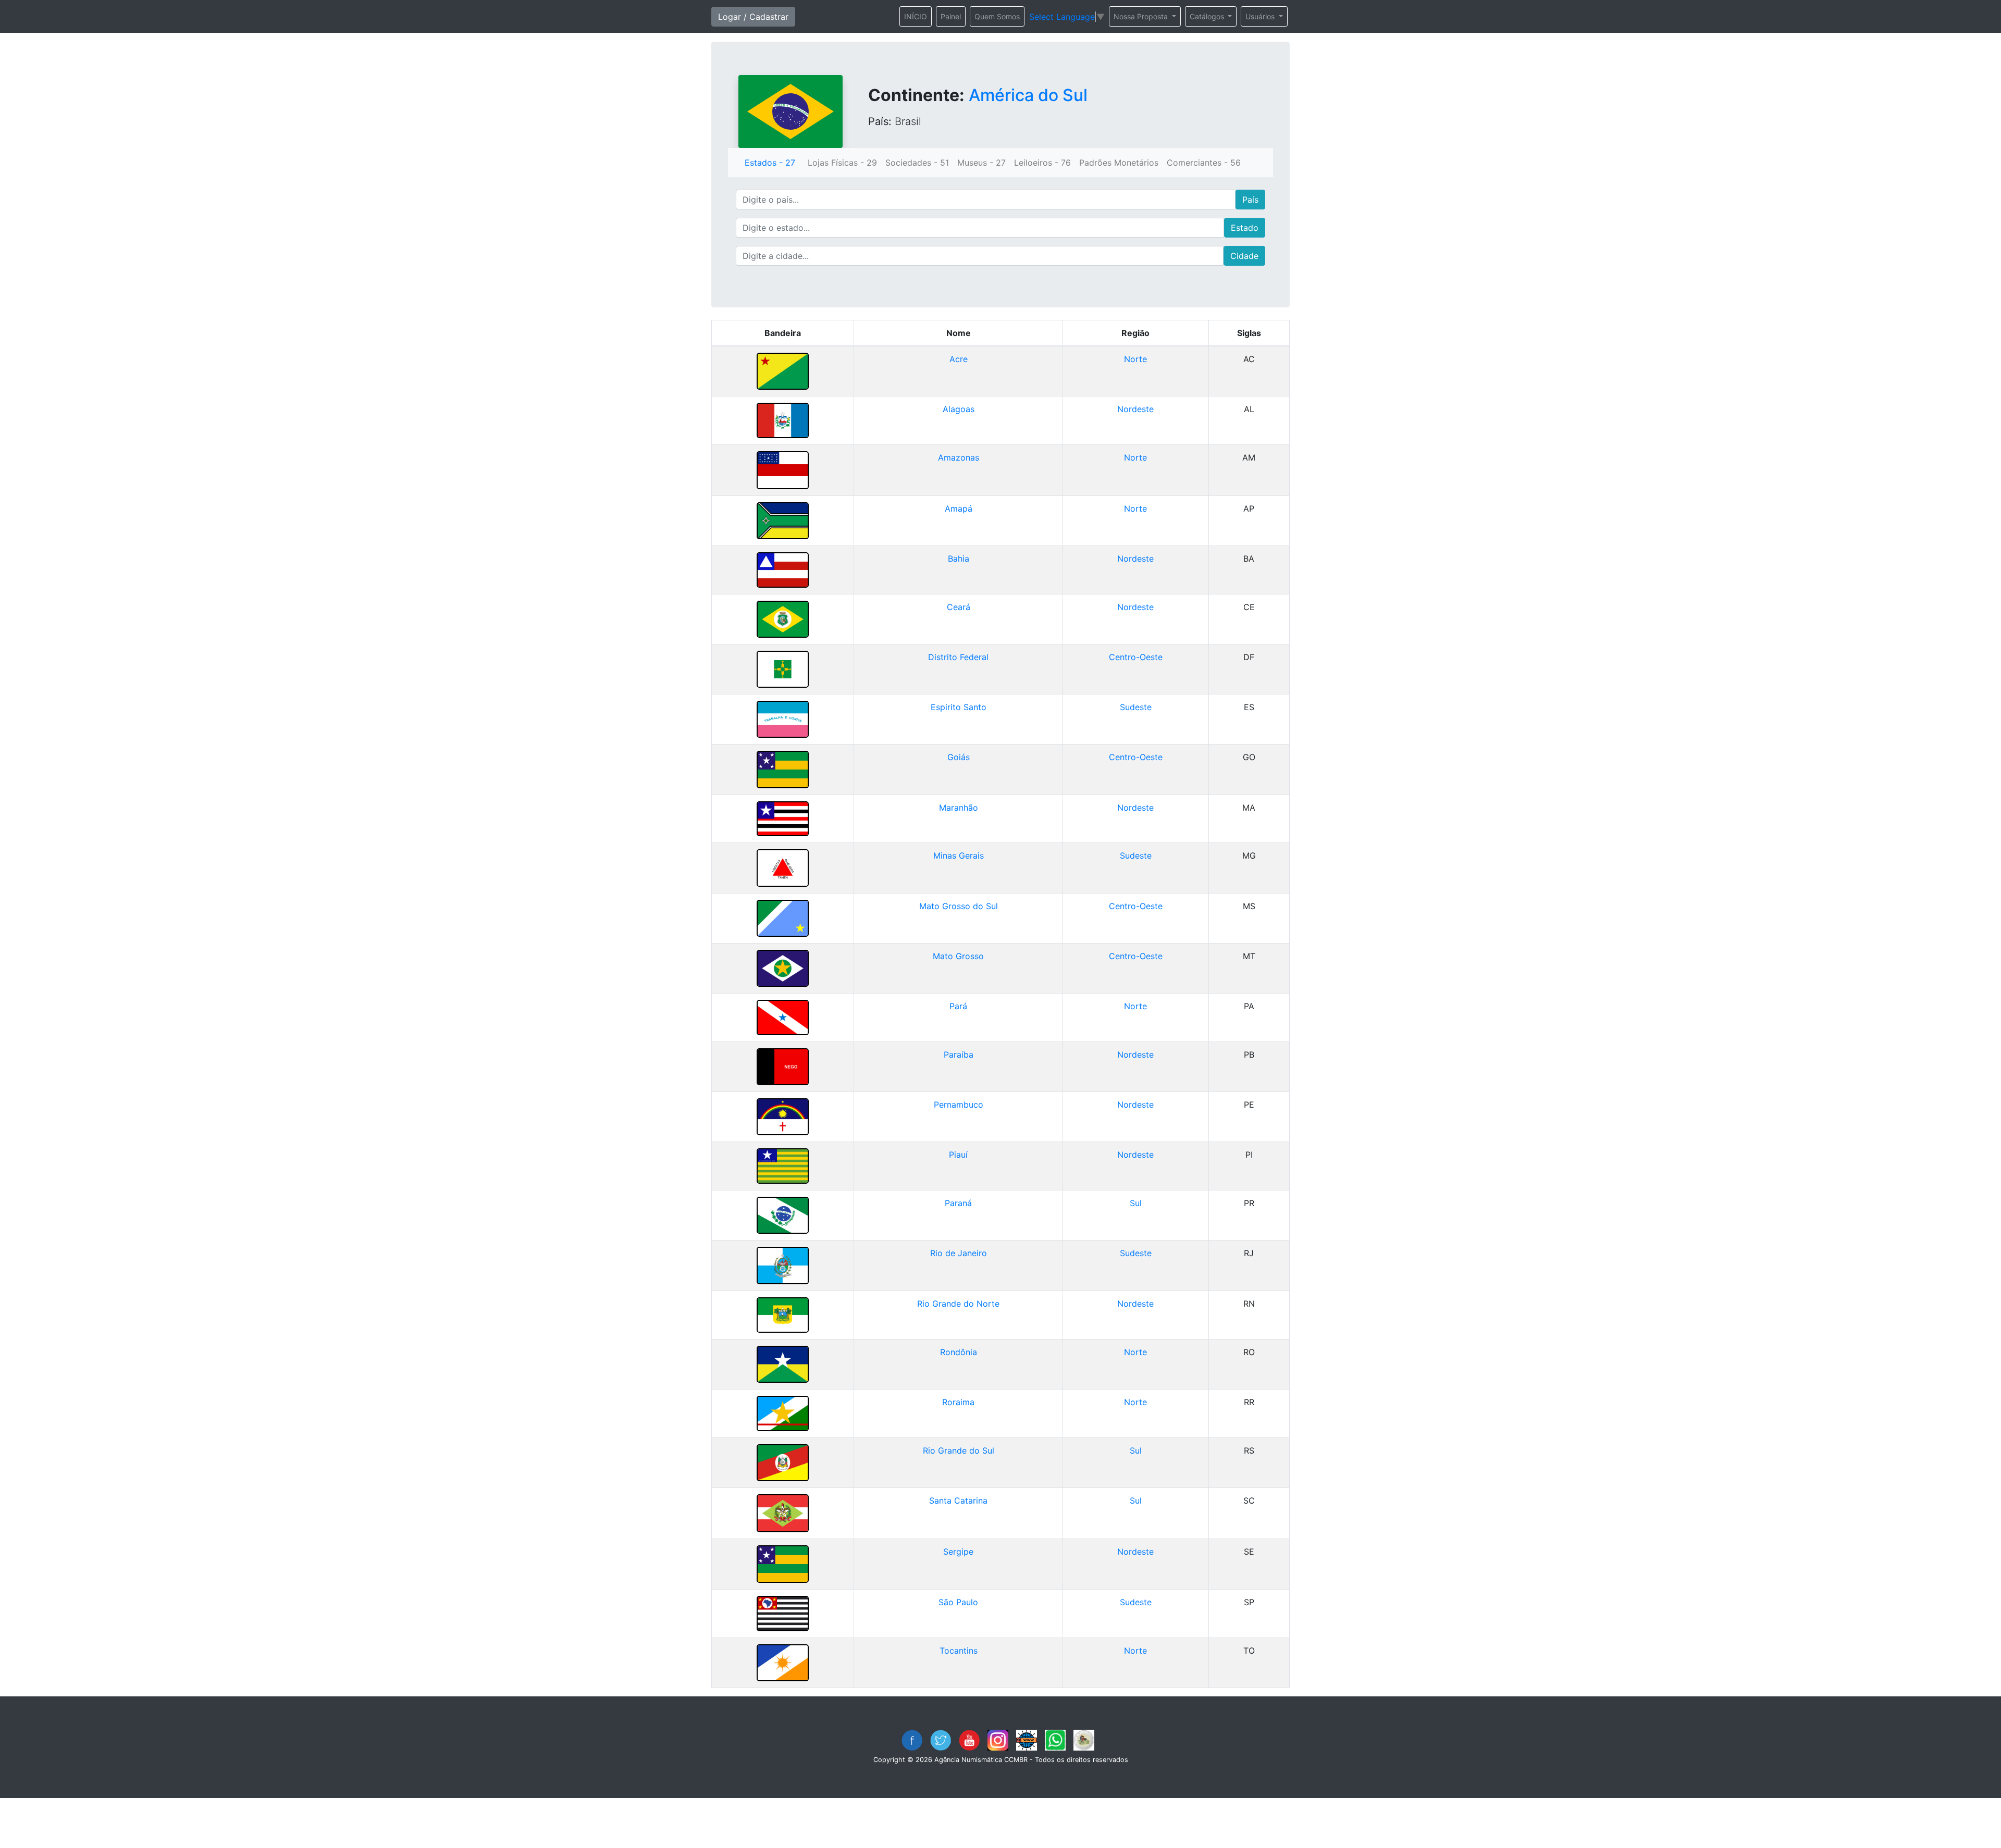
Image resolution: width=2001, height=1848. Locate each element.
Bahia (959, 559)
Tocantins (959, 1651)
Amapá (959, 508)
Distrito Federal (958, 657)
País (1250, 200)
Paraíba (959, 1055)
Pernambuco (959, 1105)
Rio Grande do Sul (959, 1450)
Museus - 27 (981, 163)
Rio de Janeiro (959, 1253)
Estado (1245, 228)
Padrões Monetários (1119, 163)
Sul (1136, 1203)
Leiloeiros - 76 (1042, 163)
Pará (958, 1006)
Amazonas (959, 457)
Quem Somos (997, 16)
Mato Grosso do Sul (959, 906)
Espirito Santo (959, 707)
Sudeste (1136, 707)
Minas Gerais (959, 855)
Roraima (958, 1402)
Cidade (1244, 256)
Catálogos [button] (1208, 16)
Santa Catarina (958, 1500)
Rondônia (959, 1352)
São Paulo (958, 1602)
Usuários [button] (1261, 16)
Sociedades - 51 (917, 163)
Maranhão (959, 808)
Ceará (959, 607)
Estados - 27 (770, 163)
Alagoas (959, 409)
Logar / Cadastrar (753, 17)
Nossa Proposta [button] (1142, 16)
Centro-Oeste (1136, 657)
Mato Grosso (958, 956)
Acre (959, 359)
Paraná (958, 1203)
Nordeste (1135, 409)
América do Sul (1028, 95)
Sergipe (958, 1552)
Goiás (959, 757)
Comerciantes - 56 (1204, 163)
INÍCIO (916, 16)
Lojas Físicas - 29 (842, 163)
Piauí (958, 1155)
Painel (951, 16)
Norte (1135, 359)
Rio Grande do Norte (958, 1304)
